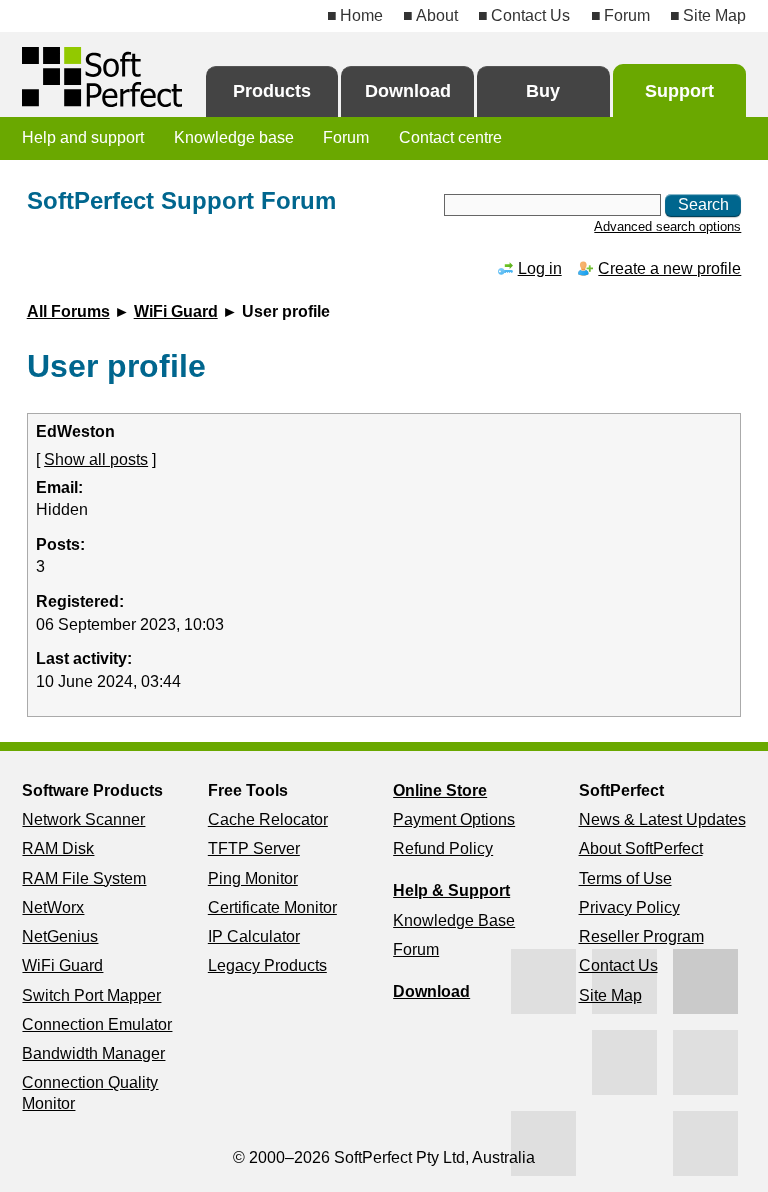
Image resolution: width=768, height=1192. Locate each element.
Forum (626, 15)
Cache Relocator (268, 819)
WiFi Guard (176, 311)
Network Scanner (83, 819)
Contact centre (450, 137)
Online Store (440, 790)
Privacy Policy (629, 907)
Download (408, 91)
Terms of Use (625, 878)
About (437, 15)
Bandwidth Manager (93, 1053)
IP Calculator (254, 936)
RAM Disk (58, 848)
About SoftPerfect (641, 848)
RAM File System (84, 878)
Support (679, 91)
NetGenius (60, 936)
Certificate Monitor (272, 907)
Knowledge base (234, 137)
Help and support (83, 137)
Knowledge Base (454, 920)
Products (272, 91)
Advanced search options (667, 226)
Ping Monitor (253, 878)
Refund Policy (443, 848)
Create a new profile (669, 268)
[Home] (102, 77)
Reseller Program (641, 936)
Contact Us (530, 15)
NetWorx (53, 907)
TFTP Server (254, 848)
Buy (543, 91)
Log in (540, 268)
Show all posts (96, 459)
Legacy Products (267, 965)
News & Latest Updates (662, 819)
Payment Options (454, 819)
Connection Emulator (97, 1024)
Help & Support (451, 890)
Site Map (714, 15)
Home (361, 15)
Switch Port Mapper (91, 995)
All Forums (68, 311)
